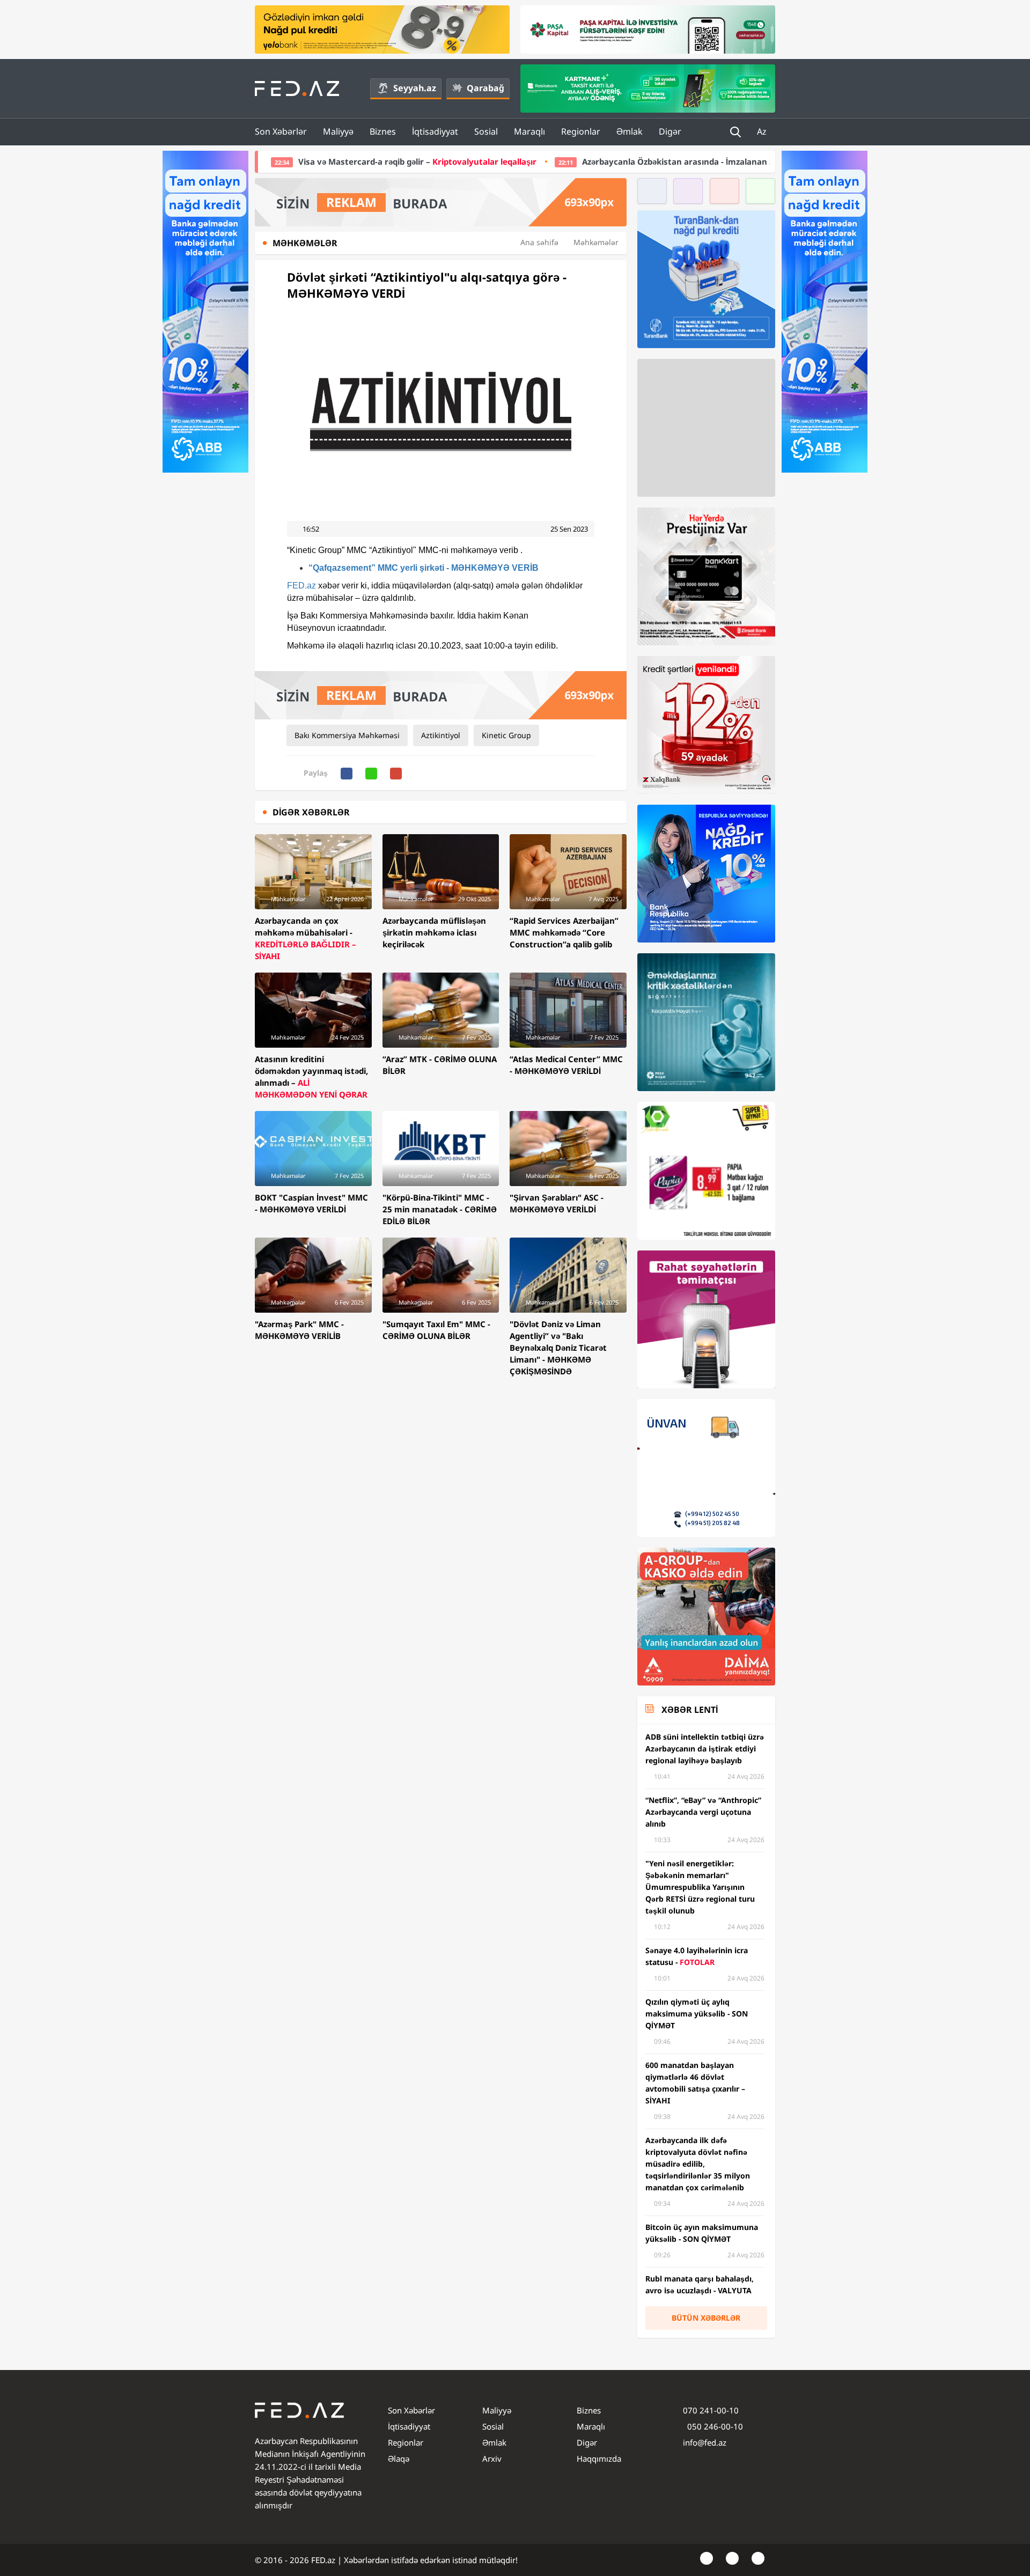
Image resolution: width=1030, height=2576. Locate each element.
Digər (670, 131)
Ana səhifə (539, 242)
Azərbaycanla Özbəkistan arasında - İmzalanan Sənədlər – (560, 161)
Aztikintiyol (441, 735)
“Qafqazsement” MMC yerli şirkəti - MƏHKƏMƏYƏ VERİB (424, 568)
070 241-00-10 (711, 2410)
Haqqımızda (599, 2459)
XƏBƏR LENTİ (690, 1710)
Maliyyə (338, 131)
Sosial (486, 131)
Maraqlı (529, 131)
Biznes (383, 131)
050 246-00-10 (714, 2426)
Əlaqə (399, 2459)
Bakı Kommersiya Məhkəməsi (347, 735)
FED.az (301, 586)
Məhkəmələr (596, 242)
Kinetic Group (506, 735)
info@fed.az (705, 2442)
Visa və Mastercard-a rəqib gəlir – (268, 161)
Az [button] (763, 131)
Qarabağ (485, 88)
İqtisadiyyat (435, 131)
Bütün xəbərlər (706, 2318)
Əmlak (630, 131)
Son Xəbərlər (281, 131)
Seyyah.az (415, 88)
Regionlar (581, 131)
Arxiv (492, 2459)
